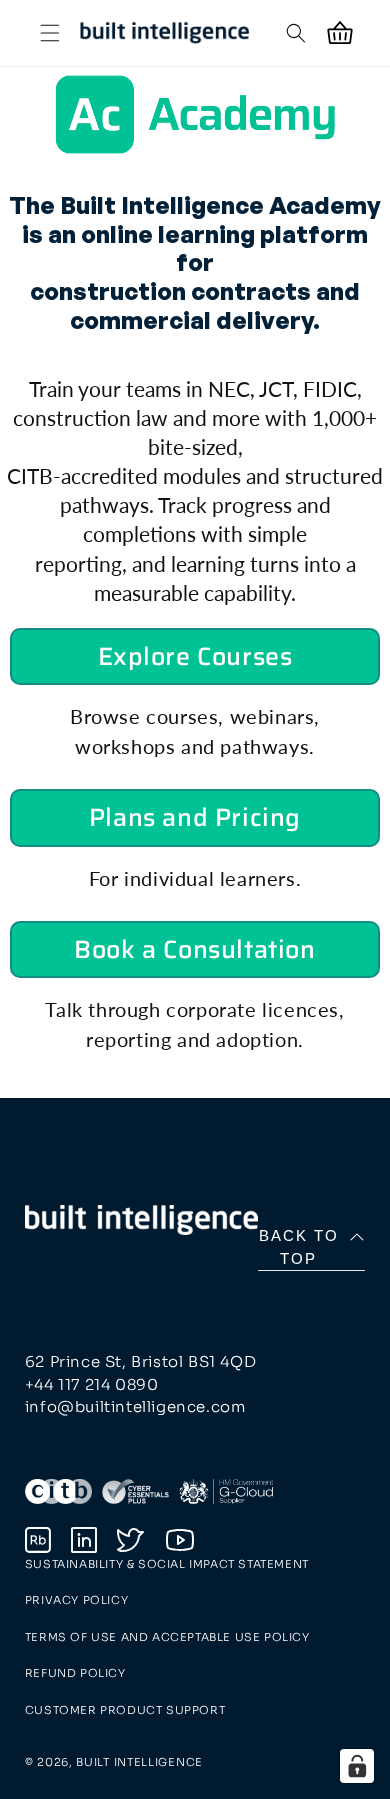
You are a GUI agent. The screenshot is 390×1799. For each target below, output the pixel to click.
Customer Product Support (125, 1710)
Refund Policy (75, 1673)
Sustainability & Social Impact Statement (167, 1564)
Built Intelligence (139, 1762)
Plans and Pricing (195, 817)
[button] (50, 33)
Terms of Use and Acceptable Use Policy (167, 1637)
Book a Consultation (194, 949)
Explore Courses (195, 656)
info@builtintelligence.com (135, 1406)
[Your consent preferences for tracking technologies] (357, 1766)
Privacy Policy (76, 1600)
